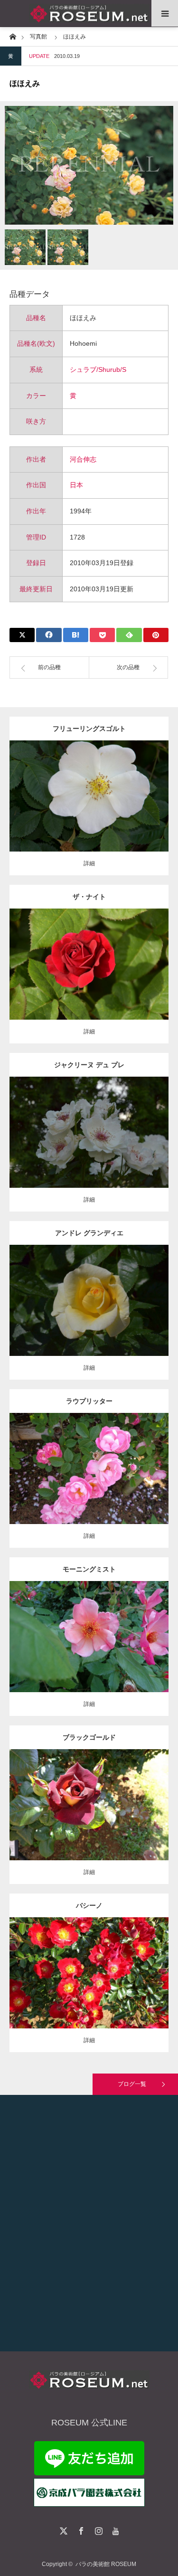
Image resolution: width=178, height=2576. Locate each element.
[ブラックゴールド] (89, 1822)
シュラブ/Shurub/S (98, 369)
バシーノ (89, 1905)
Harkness (126, 1125)
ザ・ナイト (89, 897)
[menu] (165, 13)
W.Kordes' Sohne (126, 1965)
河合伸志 (83, 459)
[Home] (13, 36)
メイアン (147, 1293)
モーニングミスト (89, 1569)
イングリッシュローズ (80, 1625)
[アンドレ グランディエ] (89, 1313)
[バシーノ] (89, 1986)
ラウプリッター (89, 1401)
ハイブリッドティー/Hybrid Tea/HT (89, 1293)
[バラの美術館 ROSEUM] (89, 14)
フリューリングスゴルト (89, 729)
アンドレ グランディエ (89, 1233)
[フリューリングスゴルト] (89, 813)
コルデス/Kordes (115, 793)
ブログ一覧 (132, 2084)
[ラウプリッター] (89, 1482)
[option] (89, 165)
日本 (76, 485)
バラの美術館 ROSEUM (106, 2564)
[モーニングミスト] (89, 1654)
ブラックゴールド (89, 1737)
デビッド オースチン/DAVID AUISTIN (89, 1633)
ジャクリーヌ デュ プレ (89, 1065)
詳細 (89, 863)
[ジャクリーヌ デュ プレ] (89, 1145)
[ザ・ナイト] (89, 981)
